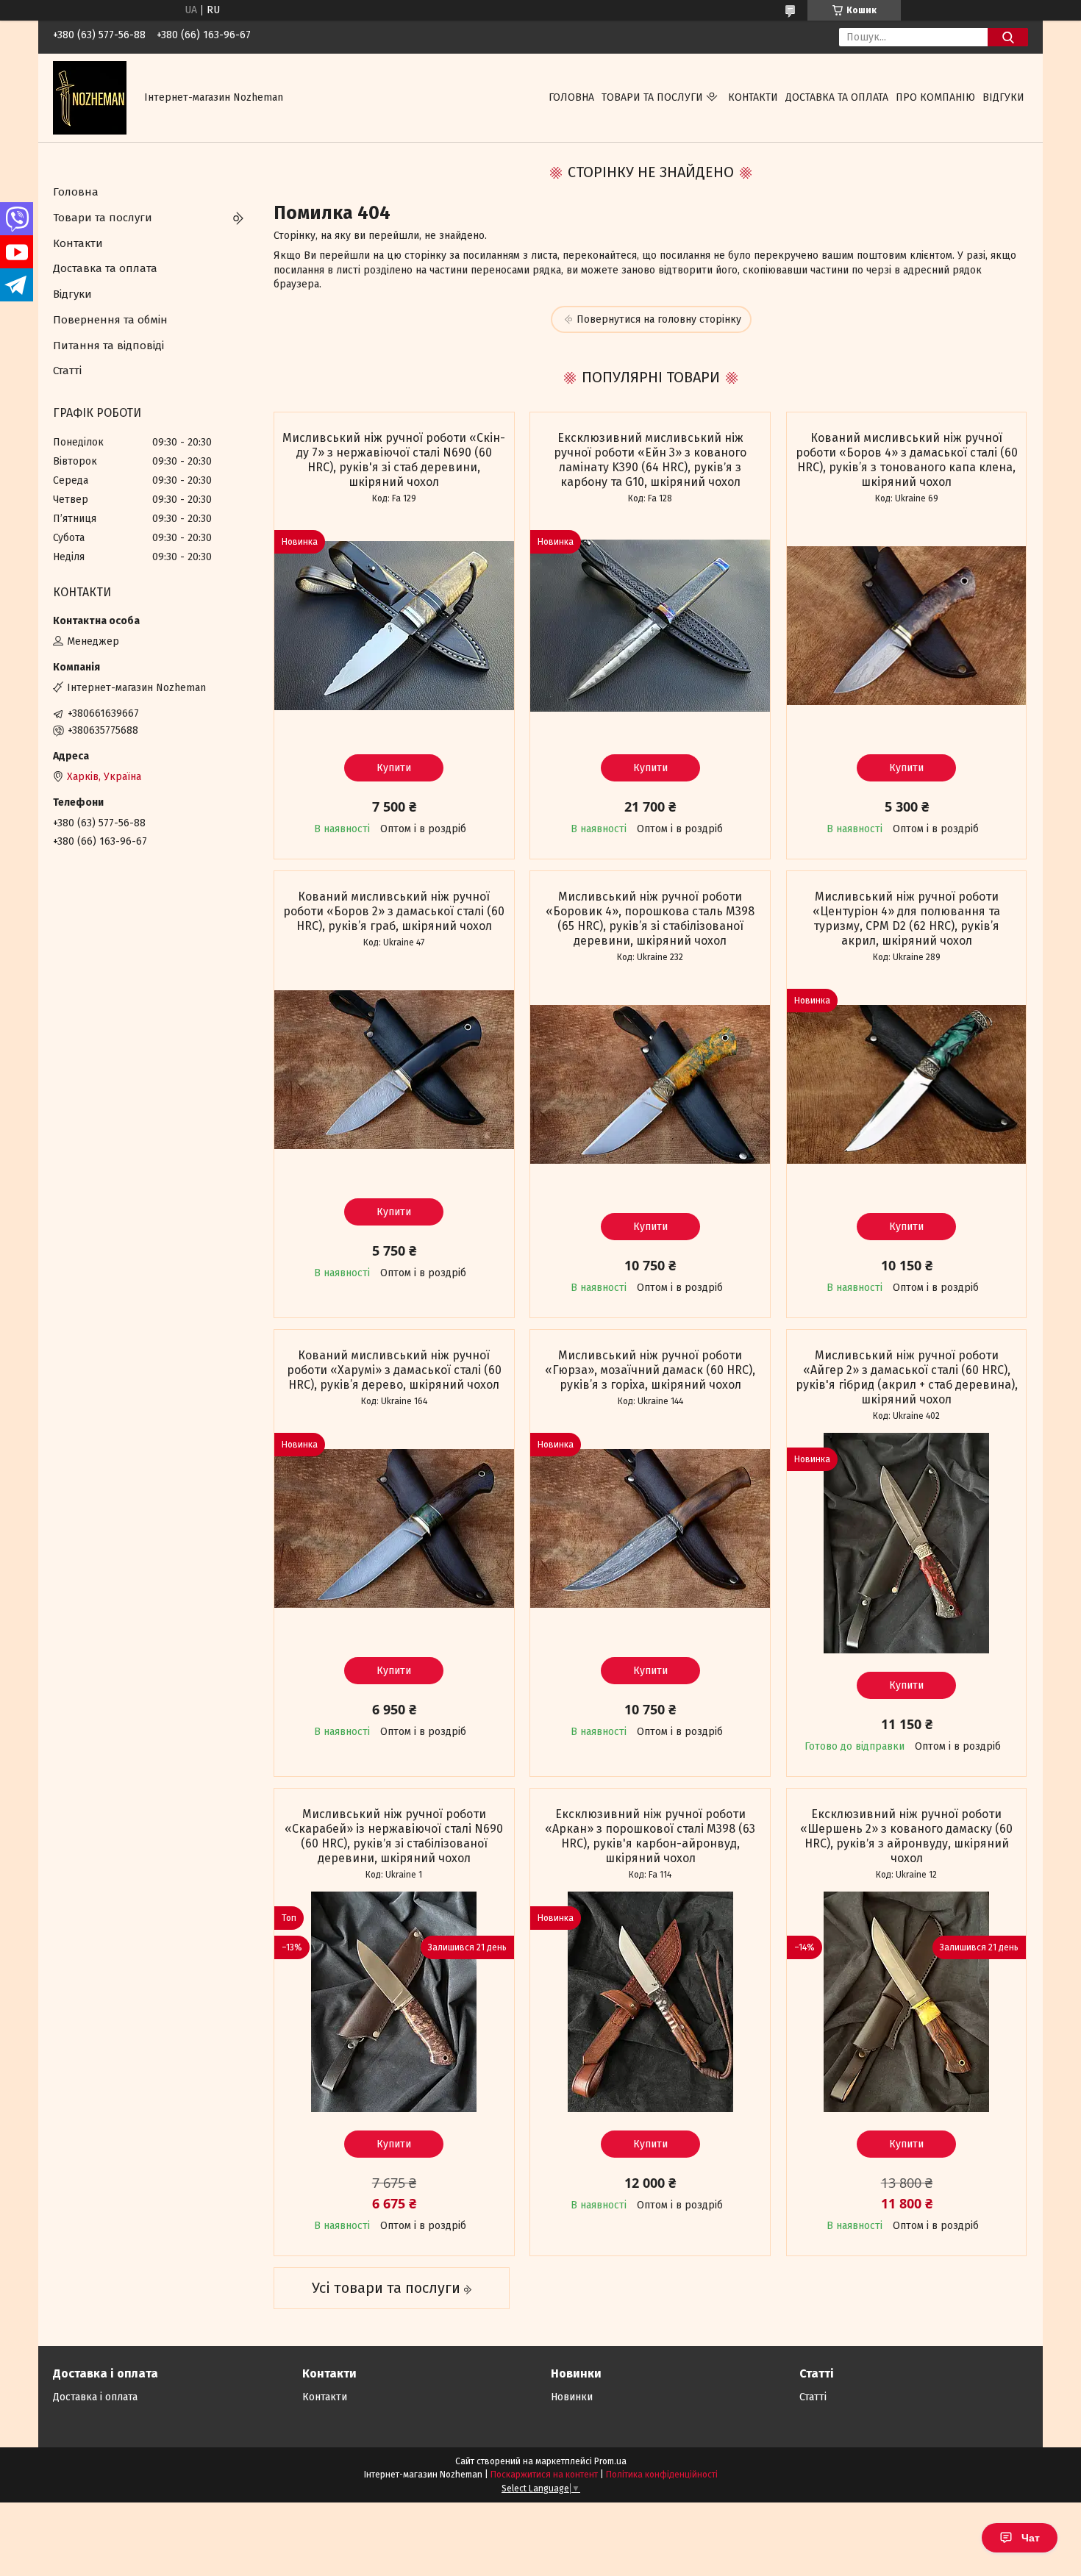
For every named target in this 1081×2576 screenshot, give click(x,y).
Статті (67, 371)
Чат (1031, 2538)
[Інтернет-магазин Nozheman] (90, 97)
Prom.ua (610, 2461)
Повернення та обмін (110, 320)
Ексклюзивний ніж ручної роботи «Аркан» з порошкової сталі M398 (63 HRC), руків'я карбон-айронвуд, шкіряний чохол (650, 1836)
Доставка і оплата (95, 2397)
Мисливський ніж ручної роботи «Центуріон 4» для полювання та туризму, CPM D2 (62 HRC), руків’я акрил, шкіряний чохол (906, 919)
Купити (394, 768)
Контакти (753, 97)
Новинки (572, 2397)
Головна (571, 97)
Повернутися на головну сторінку (659, 319)
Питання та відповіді (108, 346)
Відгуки (1003, 97)
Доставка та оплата (837, 97)
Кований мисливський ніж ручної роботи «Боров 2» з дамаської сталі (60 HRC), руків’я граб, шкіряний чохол (394, 911)
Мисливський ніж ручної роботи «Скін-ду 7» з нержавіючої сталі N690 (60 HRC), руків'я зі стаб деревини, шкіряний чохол (394, 460)
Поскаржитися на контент (544, 2475)
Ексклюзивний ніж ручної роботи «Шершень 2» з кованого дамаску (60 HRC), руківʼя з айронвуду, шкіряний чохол (906, 1836)
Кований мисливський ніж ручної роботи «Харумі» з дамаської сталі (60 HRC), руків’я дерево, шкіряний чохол (394, 1370)
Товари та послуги (652, 97)
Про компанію (935, 97)
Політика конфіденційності (662, 2475)
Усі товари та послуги (386, 2288)
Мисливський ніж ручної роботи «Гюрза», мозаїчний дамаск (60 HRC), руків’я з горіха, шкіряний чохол (650, 1370)
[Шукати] (1008, 37)
